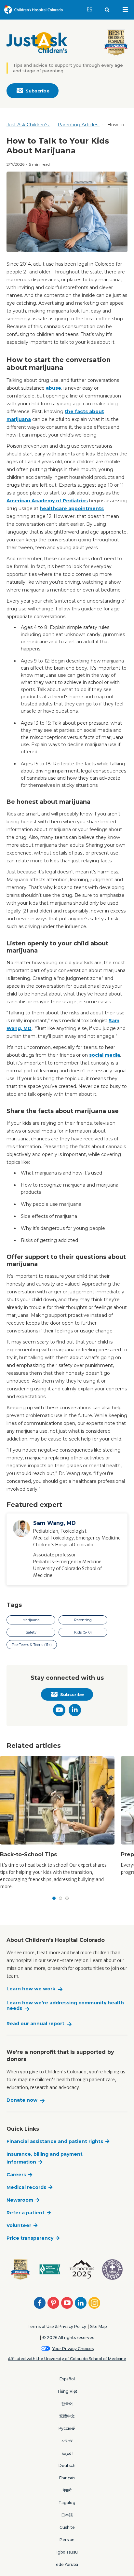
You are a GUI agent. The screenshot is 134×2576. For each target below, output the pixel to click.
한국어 (67, 2404)
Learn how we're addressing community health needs (65, 2006)
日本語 (67, 2515)
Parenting (83, 1620)
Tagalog (67, 2503)
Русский (67, 2428)
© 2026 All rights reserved (68, 2338)
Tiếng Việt (67, 2391)
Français (67, 2478)
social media (105, 1055)
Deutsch (67, 2465)
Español (67, 2379)
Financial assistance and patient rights (55, 2141)
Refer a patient (26, 2213)
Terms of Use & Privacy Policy (57, 2326)
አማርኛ (67, 2441)
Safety (31, 1632)
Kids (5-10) (83, 1632)
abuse (54, 388)
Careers (16, 2175)
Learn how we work (31, 1989)
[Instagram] (94, 2303)
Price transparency (30, 2238)
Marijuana (31, 1620)
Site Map (98, 2326)
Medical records (26, 2187)
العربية (67, 2453)
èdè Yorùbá (67, 2564)
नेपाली (67, 2490)
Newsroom (20, 2200)
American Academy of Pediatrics (47, 501)
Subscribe (38, 91)
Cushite (67, 2527)
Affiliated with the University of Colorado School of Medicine (67, 2359)
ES (92, 9)
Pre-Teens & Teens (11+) (32, 1645)
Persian (67, 2540)
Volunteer (19, 2225)
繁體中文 (67, 2416)
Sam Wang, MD (54, 1523)
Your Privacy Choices (73, 2349)
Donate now (22, 2100)
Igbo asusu (67, 2552)
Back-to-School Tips (28, 1854)
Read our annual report (35, 2024)
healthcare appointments (72, 508)
